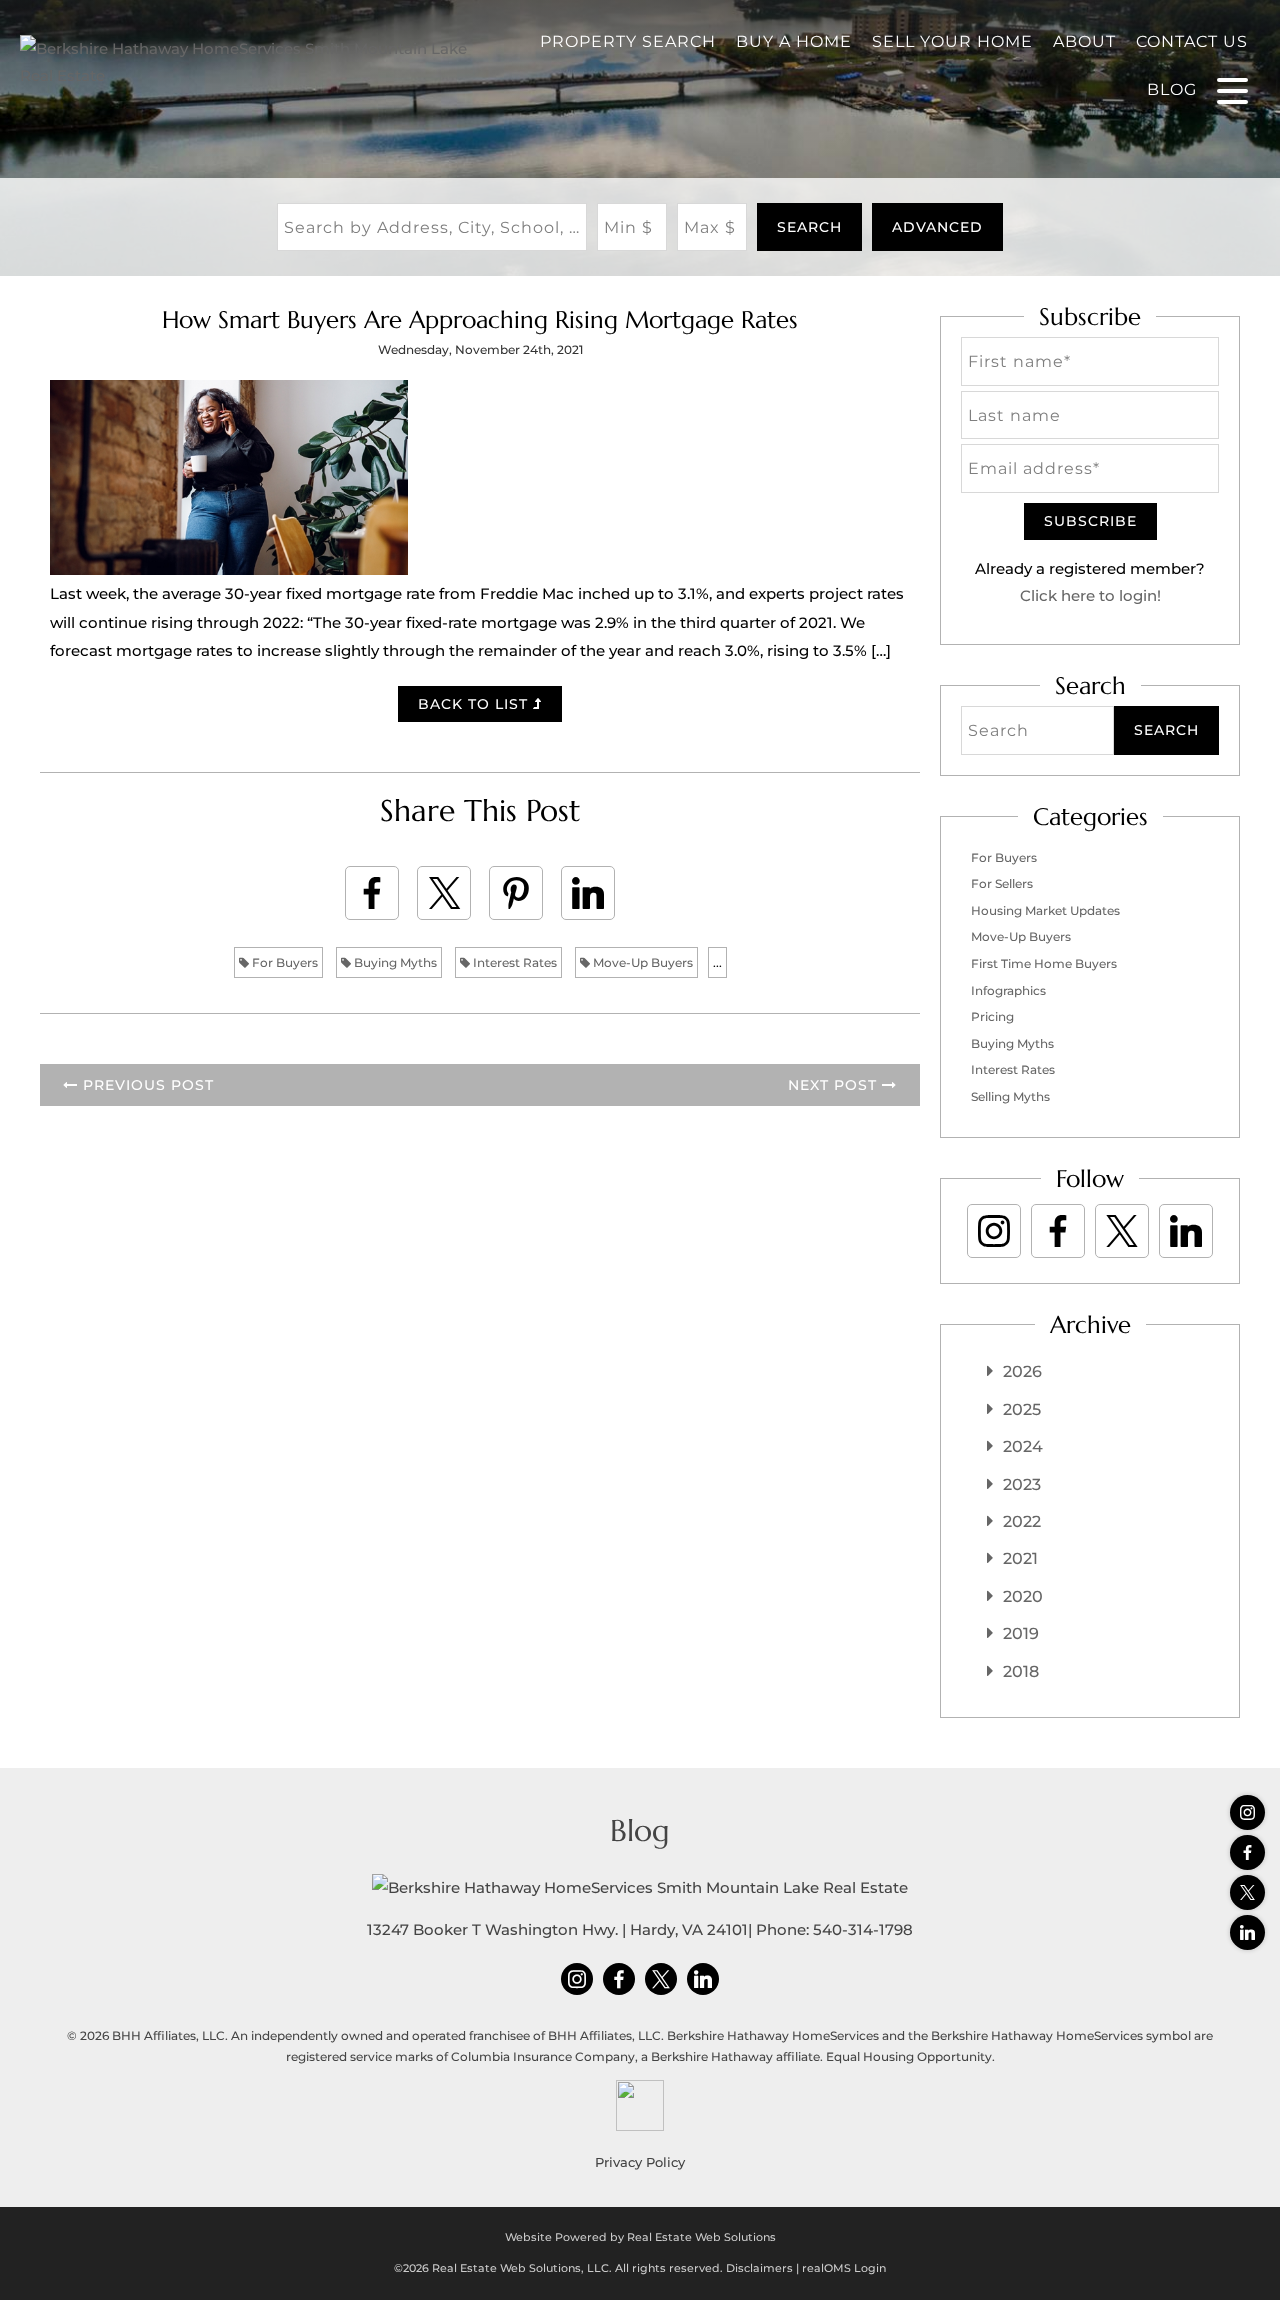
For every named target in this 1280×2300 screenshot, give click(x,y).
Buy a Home (794, 41)
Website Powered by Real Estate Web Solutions (640, 2237)
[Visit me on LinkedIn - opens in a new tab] (1247, 1932)
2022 (1022, 1521)
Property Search (628, 41)
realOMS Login (844, 2268)
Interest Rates (513, 962)
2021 (1020, 1558)
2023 (1022, 1484)
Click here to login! (1090, 595)
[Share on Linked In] (588, 893)
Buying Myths (394, 962)
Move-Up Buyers (641, 962)
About (1084, 41)
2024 (1023, 1446)
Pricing (992, 1016)
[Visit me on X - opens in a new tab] (1247, 1892)
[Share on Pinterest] (516, 893)
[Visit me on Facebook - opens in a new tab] (1247, 1852)
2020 (1023, 1596)
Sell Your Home (952, 41)
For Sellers (1002, 883)
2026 (1022, 1371)
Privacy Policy (640, 2162)
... (717, 962)
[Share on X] (444, 893)
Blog (1172, 89)
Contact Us (1192, 41)
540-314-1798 (863, 1929)
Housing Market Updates (1045, 910)
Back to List (475, 704)
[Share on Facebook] (372, 893)
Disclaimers (759, 2268)
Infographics (1008, 990)
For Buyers (283, 962)
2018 (1021, 1671)
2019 (1021, 1633)
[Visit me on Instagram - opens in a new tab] (1247, 1812)
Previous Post (146, 1085)
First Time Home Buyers (1044, 963)
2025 (1022, 1409)
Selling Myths (1010, 1096)
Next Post (835, 1085)
